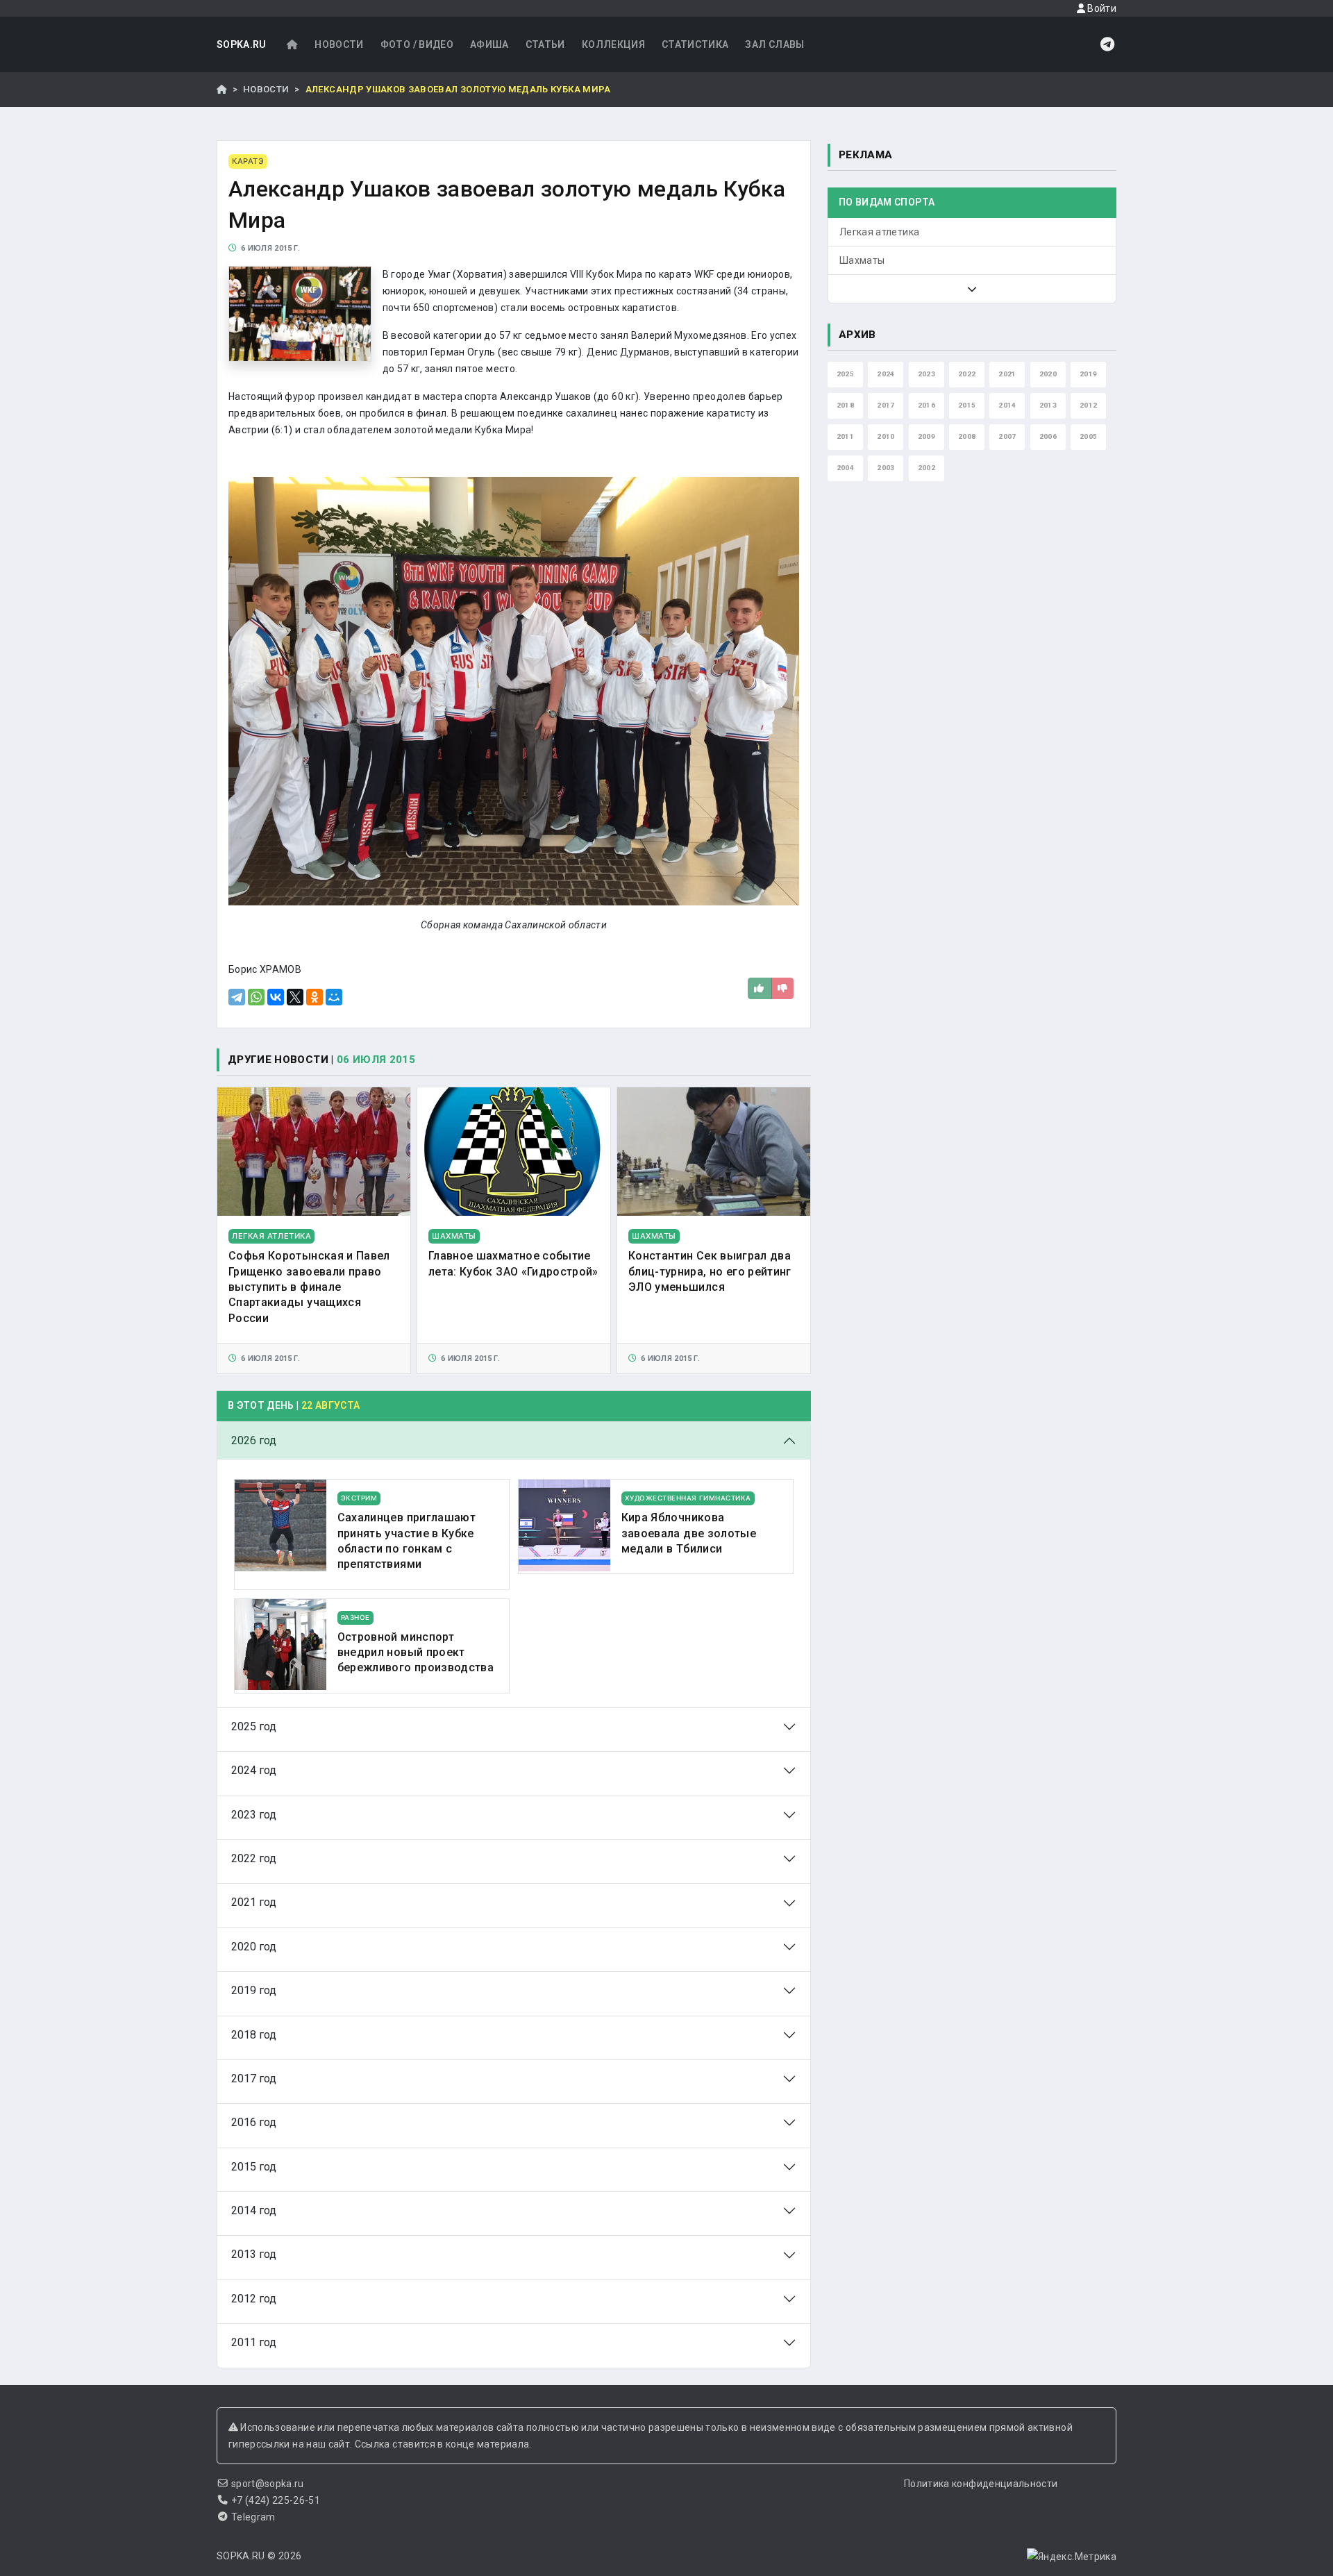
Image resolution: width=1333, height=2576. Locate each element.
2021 (1007, 374)
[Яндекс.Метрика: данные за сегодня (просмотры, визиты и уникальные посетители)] (1072, 2557)
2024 (886, 374)
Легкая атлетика (879, 232)
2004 (845, 468)
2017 (886, 405)
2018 (845, 405)
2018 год (254, 2035)
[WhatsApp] (256, 997)
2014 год (254, 2210)
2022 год (254, 1858)
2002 (927, 468)
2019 (1088, 374)
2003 (886, 468)
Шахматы (862, 260)
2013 (1048, 405)
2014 (1007, 405)
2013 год (254, 2254)
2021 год (254, 1902)
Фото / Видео (417, 44)
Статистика (695, 44)
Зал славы (774, 44)
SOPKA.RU (242, 44)
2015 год (254, 2167)
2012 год (254, 2299)
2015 (967, 405)
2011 (845, 436)
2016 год (254, 2122)
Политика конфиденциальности (981, 2484)
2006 (1048, 436)
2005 (1088, 436)
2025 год (254, 1726)
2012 (1088, 405)
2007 (1007, 436)
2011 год (254, 2342)
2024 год (254, 1770)
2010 (886, 436)
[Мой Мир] (334, 997)
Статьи (545, 44)
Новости (339, 44)
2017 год (254, 2079)
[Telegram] (237, 997)
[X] (295, 997)
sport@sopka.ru (268, 2484)
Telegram (253, 2517)
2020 (1048, 374)
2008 (967, 436)
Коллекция (613, 44)
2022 (967, 374)
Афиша (489, 44)
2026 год (254, 1440)
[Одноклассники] (315, 997)
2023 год (254, 1815)
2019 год (254, 1990)
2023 (927, 374)
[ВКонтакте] (276, 997)
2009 (927, 436)
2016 (927, 405)
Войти (1101, 8)
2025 (845, 374)
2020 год (254, 1947)
